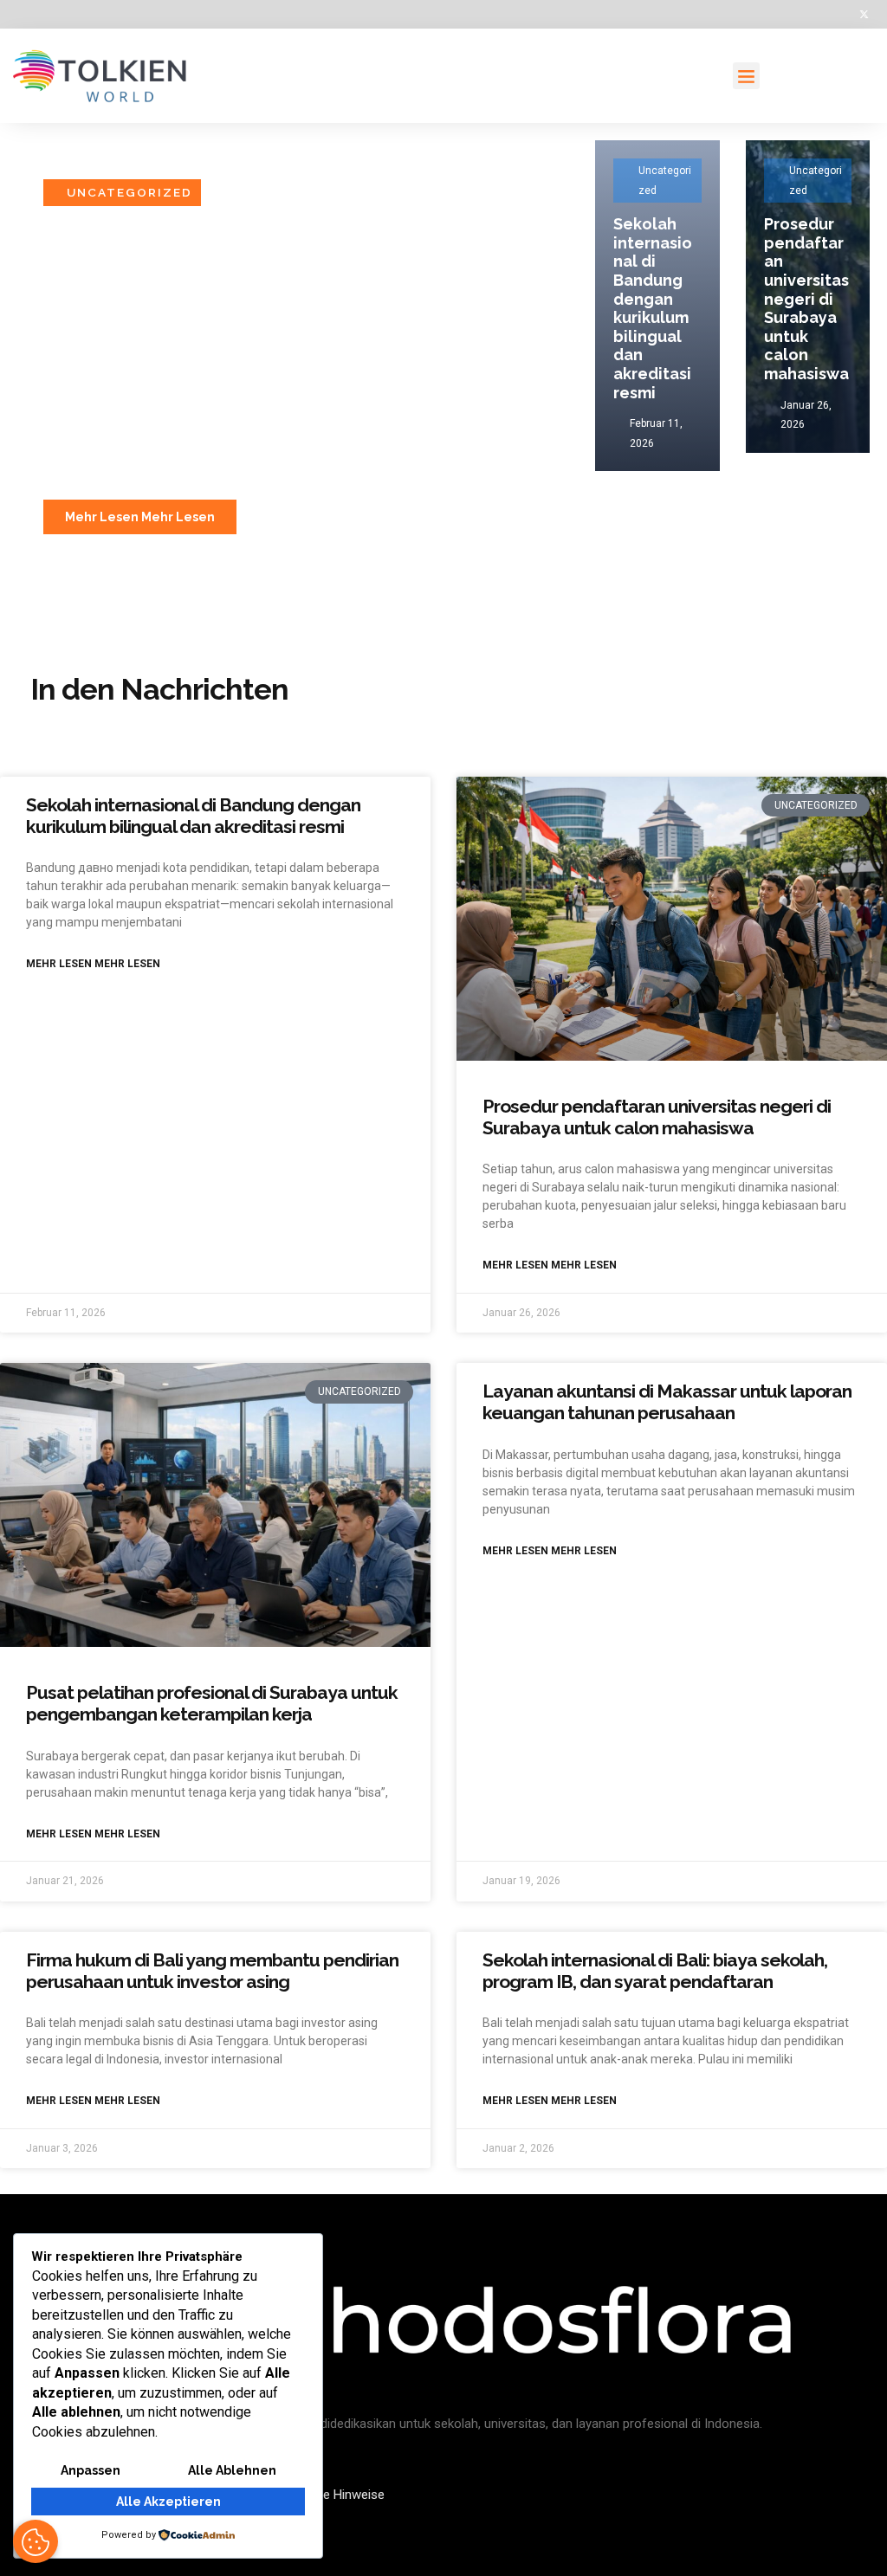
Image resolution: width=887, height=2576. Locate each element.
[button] (747, 76)
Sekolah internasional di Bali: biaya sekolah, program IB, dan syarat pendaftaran (655, 1971)
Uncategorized (129, 192)
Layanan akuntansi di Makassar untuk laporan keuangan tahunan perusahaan (667, 1402)
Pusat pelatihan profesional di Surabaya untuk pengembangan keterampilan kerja (212, 1703)
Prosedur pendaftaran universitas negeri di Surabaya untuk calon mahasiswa (806, 299)
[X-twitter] (864, 14)
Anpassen (91, 2470)
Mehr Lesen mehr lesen (93, 964)
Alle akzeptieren (168, 2502)
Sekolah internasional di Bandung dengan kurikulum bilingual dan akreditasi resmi (272, 365)
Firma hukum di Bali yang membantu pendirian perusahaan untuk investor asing (212, 1971)
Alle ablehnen (232, 2470)
